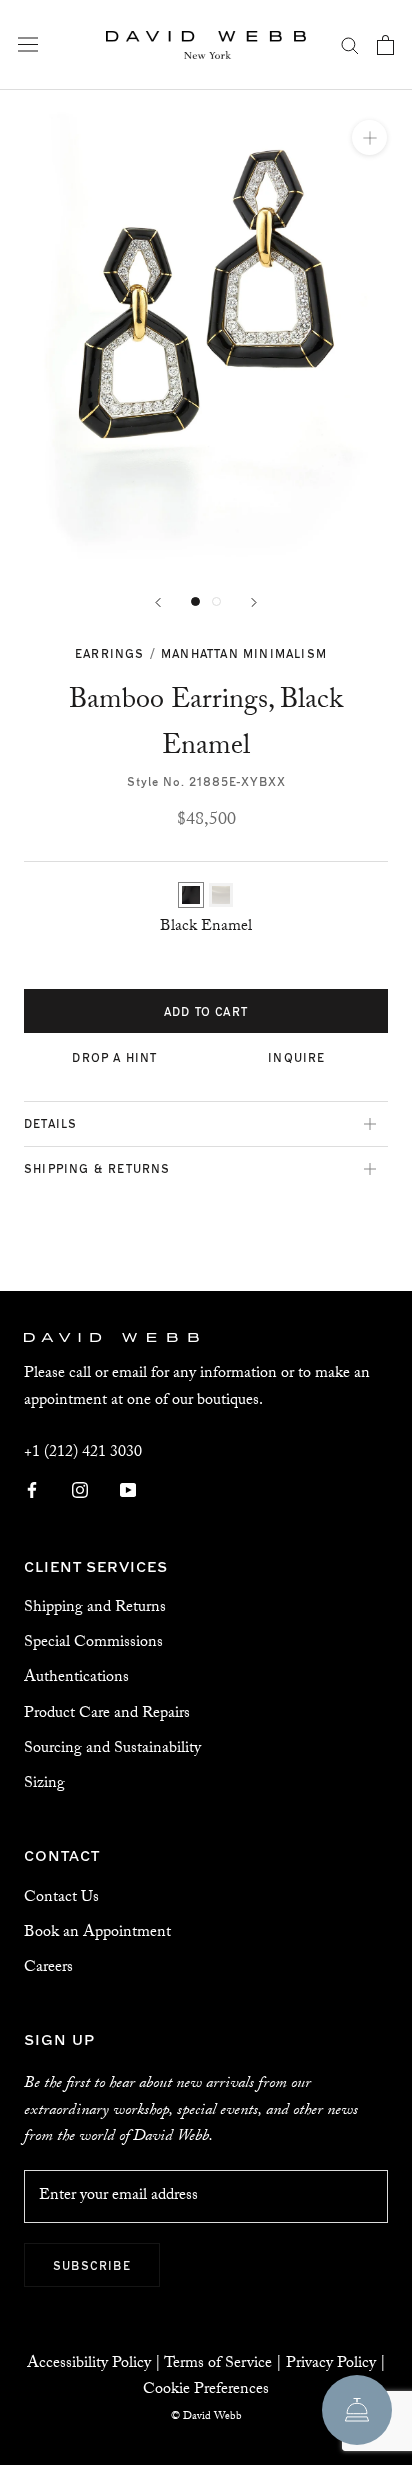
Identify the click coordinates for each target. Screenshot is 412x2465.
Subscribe (92, 2265)
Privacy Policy (331, 2364)
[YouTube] (128, 1491)
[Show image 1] (195, 601)
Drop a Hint (114, 1057)
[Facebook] (32, 1491)
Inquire (296, 1057)
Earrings (110, 653)
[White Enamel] (221, 895)
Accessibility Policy (89, 2364)
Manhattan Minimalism (244, 653)
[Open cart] (385, 45)
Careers (48, 1968)
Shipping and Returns (95, 1608)
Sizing (44, 1784)
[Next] (254, 602)
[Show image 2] (216, 601)
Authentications (76, 1678)
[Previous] (158, 602)
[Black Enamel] (191, 895)
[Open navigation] (28, 45)
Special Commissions (93, 1643)
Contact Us (61, 1898)
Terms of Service (218, 2364)
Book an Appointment (97, 1933)
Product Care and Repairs (107, 1714)
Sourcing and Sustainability (112, 1749)
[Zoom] (369, 137)
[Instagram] (80, 1491)
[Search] (350, 45)
